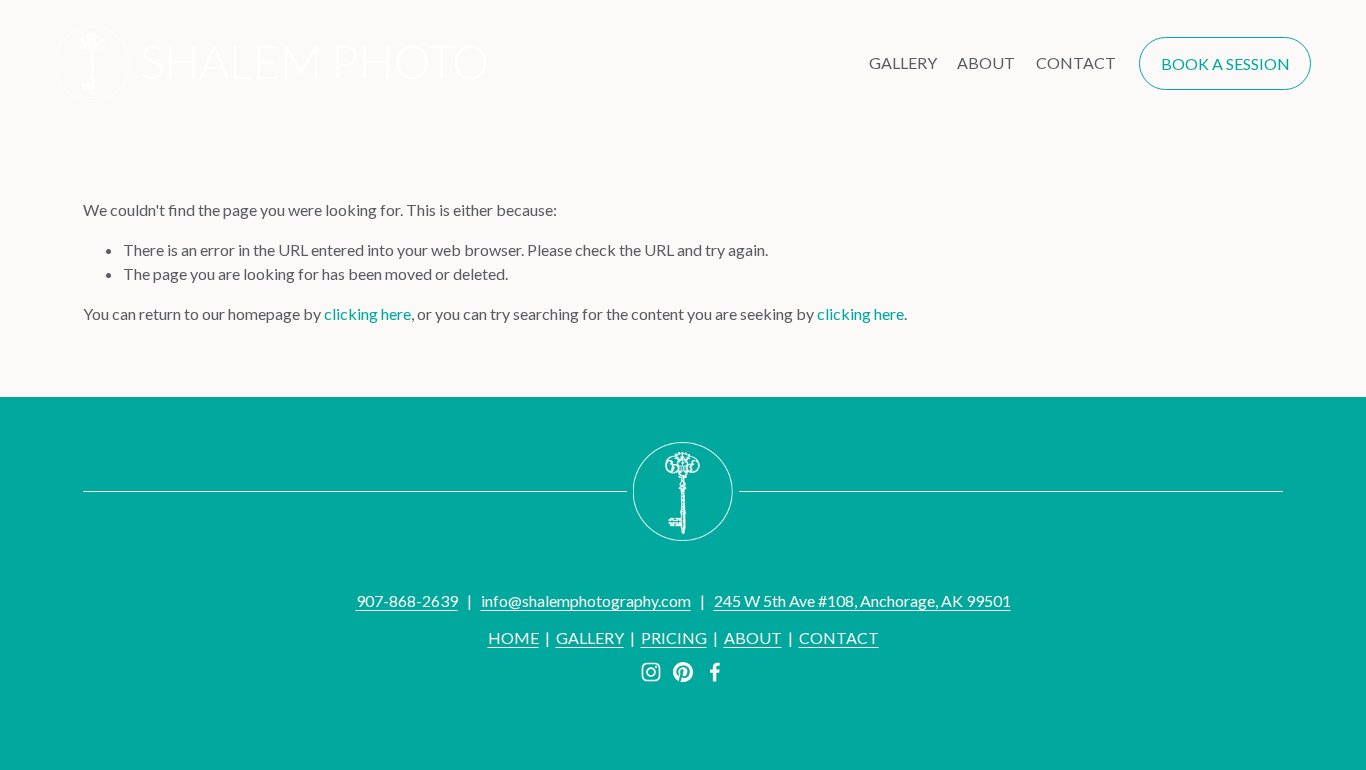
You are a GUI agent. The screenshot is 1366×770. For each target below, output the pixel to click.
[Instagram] (651, 672)
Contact (1076, 62)
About (986, 62)
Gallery (903, 62)
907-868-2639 (407, 600)
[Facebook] (715, 672)
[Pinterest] (683, 672)
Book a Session (1225, 63)
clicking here (367, 313)
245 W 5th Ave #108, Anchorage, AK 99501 (862, 600)
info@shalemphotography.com (586, 600)
